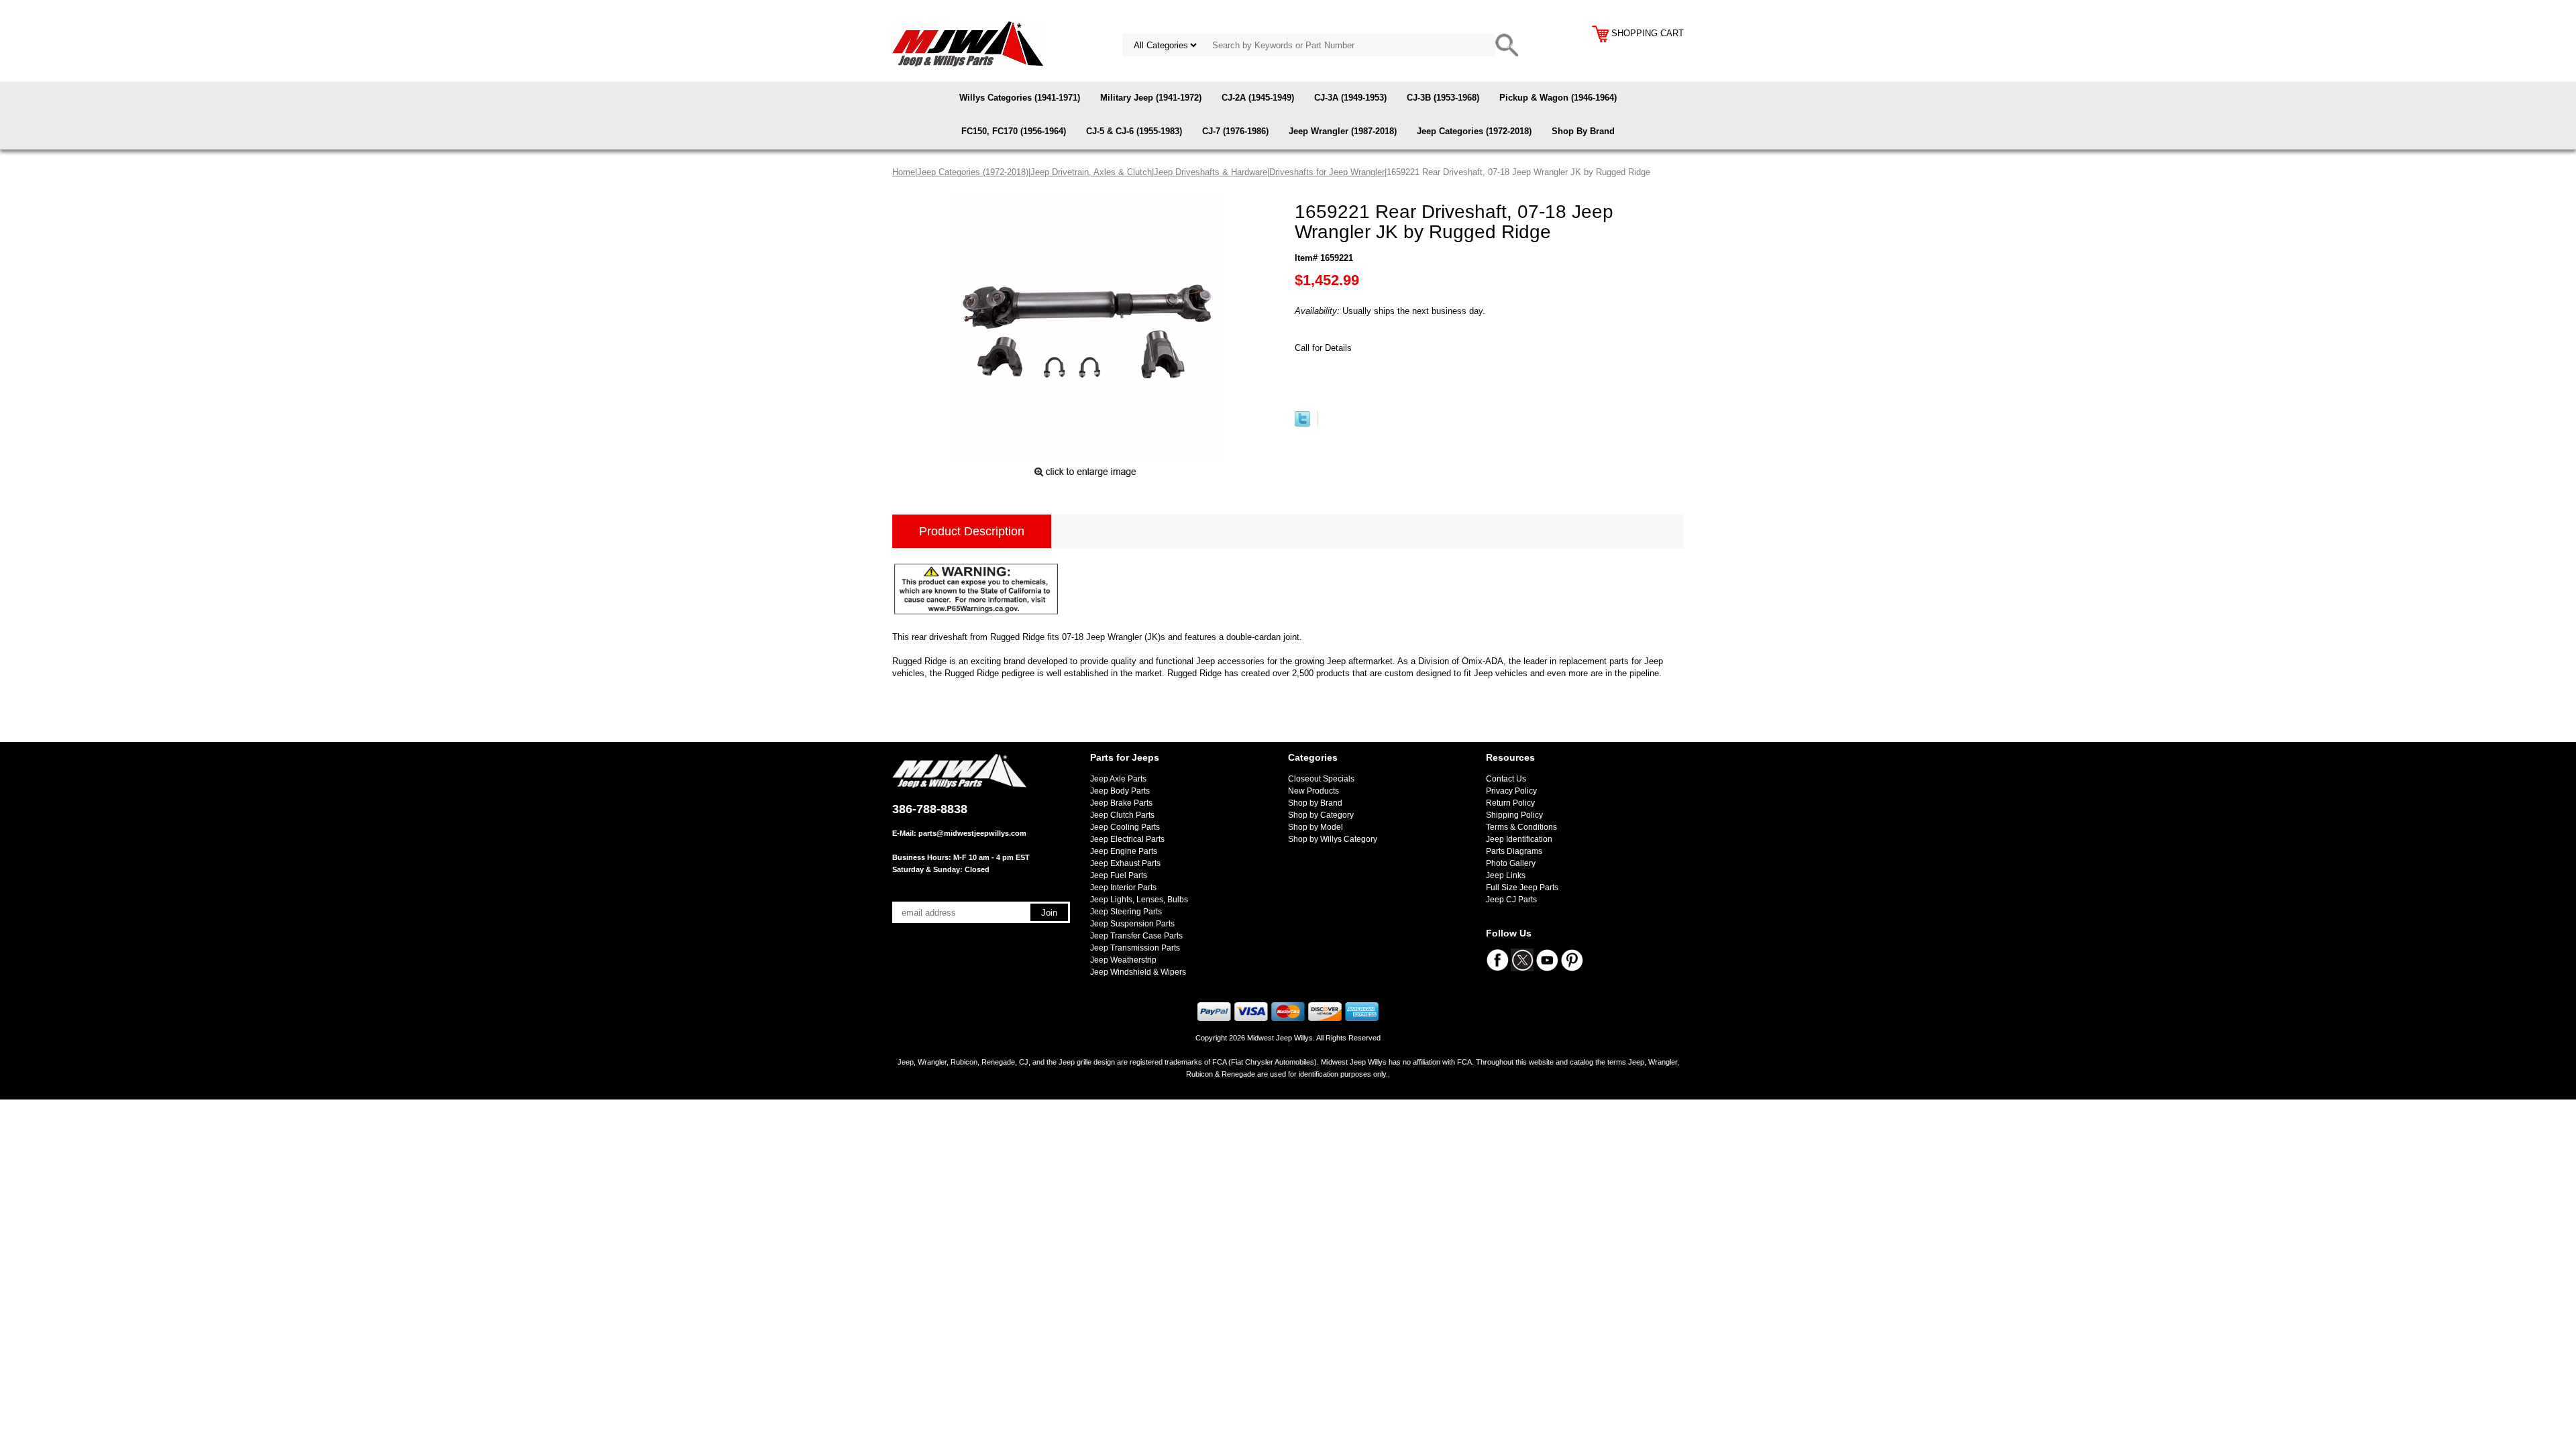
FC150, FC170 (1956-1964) (1014, 131)
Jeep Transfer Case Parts (1136, 936)
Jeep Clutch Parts (1122, 815)
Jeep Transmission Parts (1135, 948)
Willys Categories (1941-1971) (1020, 98)
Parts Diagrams (1514, 851)
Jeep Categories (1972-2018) (1474, 131)
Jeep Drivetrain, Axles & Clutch (1091, 172)
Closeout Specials (1321, 779)
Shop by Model (1316, 827)
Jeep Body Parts (1120, 791)
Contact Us (1506, 779)
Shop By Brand (1583, 131)
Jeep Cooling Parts (1125, 827)
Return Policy (1510, 803)
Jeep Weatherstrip (1123, 960)
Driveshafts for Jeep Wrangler (1327, 172)
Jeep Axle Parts (1118, 779)
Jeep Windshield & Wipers (1138, 972)
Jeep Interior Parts (1123, 888)
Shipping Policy (1514, 815)
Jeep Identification (1519, 839)
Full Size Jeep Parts (1522, 888)
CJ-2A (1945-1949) (1258, 98)
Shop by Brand (1315, 803)
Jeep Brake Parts (1121, 803)
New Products (1313, 791)
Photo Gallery (1511, 863)
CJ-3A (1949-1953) (1350, 98)
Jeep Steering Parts (1126, 912)
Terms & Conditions (1521, 827)
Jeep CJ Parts (1511, 900)
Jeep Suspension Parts (1132, 924)
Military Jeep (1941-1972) (1151, 98)
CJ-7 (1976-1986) (1235, 131)
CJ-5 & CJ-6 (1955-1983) (1134, 131)
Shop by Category (1321, 815)
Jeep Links (1506, 875)
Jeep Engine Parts (1124, 851)
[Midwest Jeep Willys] (968, 43)
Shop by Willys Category (1333, 839)
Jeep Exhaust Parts (1125, 863)
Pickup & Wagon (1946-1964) (1558, 98)
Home (904, 172)
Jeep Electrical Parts (1127, 839)
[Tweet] (1302, 424)
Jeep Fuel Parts (1119, 875)
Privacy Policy (1511, 791)
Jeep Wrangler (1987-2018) (1343, 131)
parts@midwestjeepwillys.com (972, 833)
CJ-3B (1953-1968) (1443, 98)
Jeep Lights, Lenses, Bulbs (1139, 900)
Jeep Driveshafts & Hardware (1211, 172)
